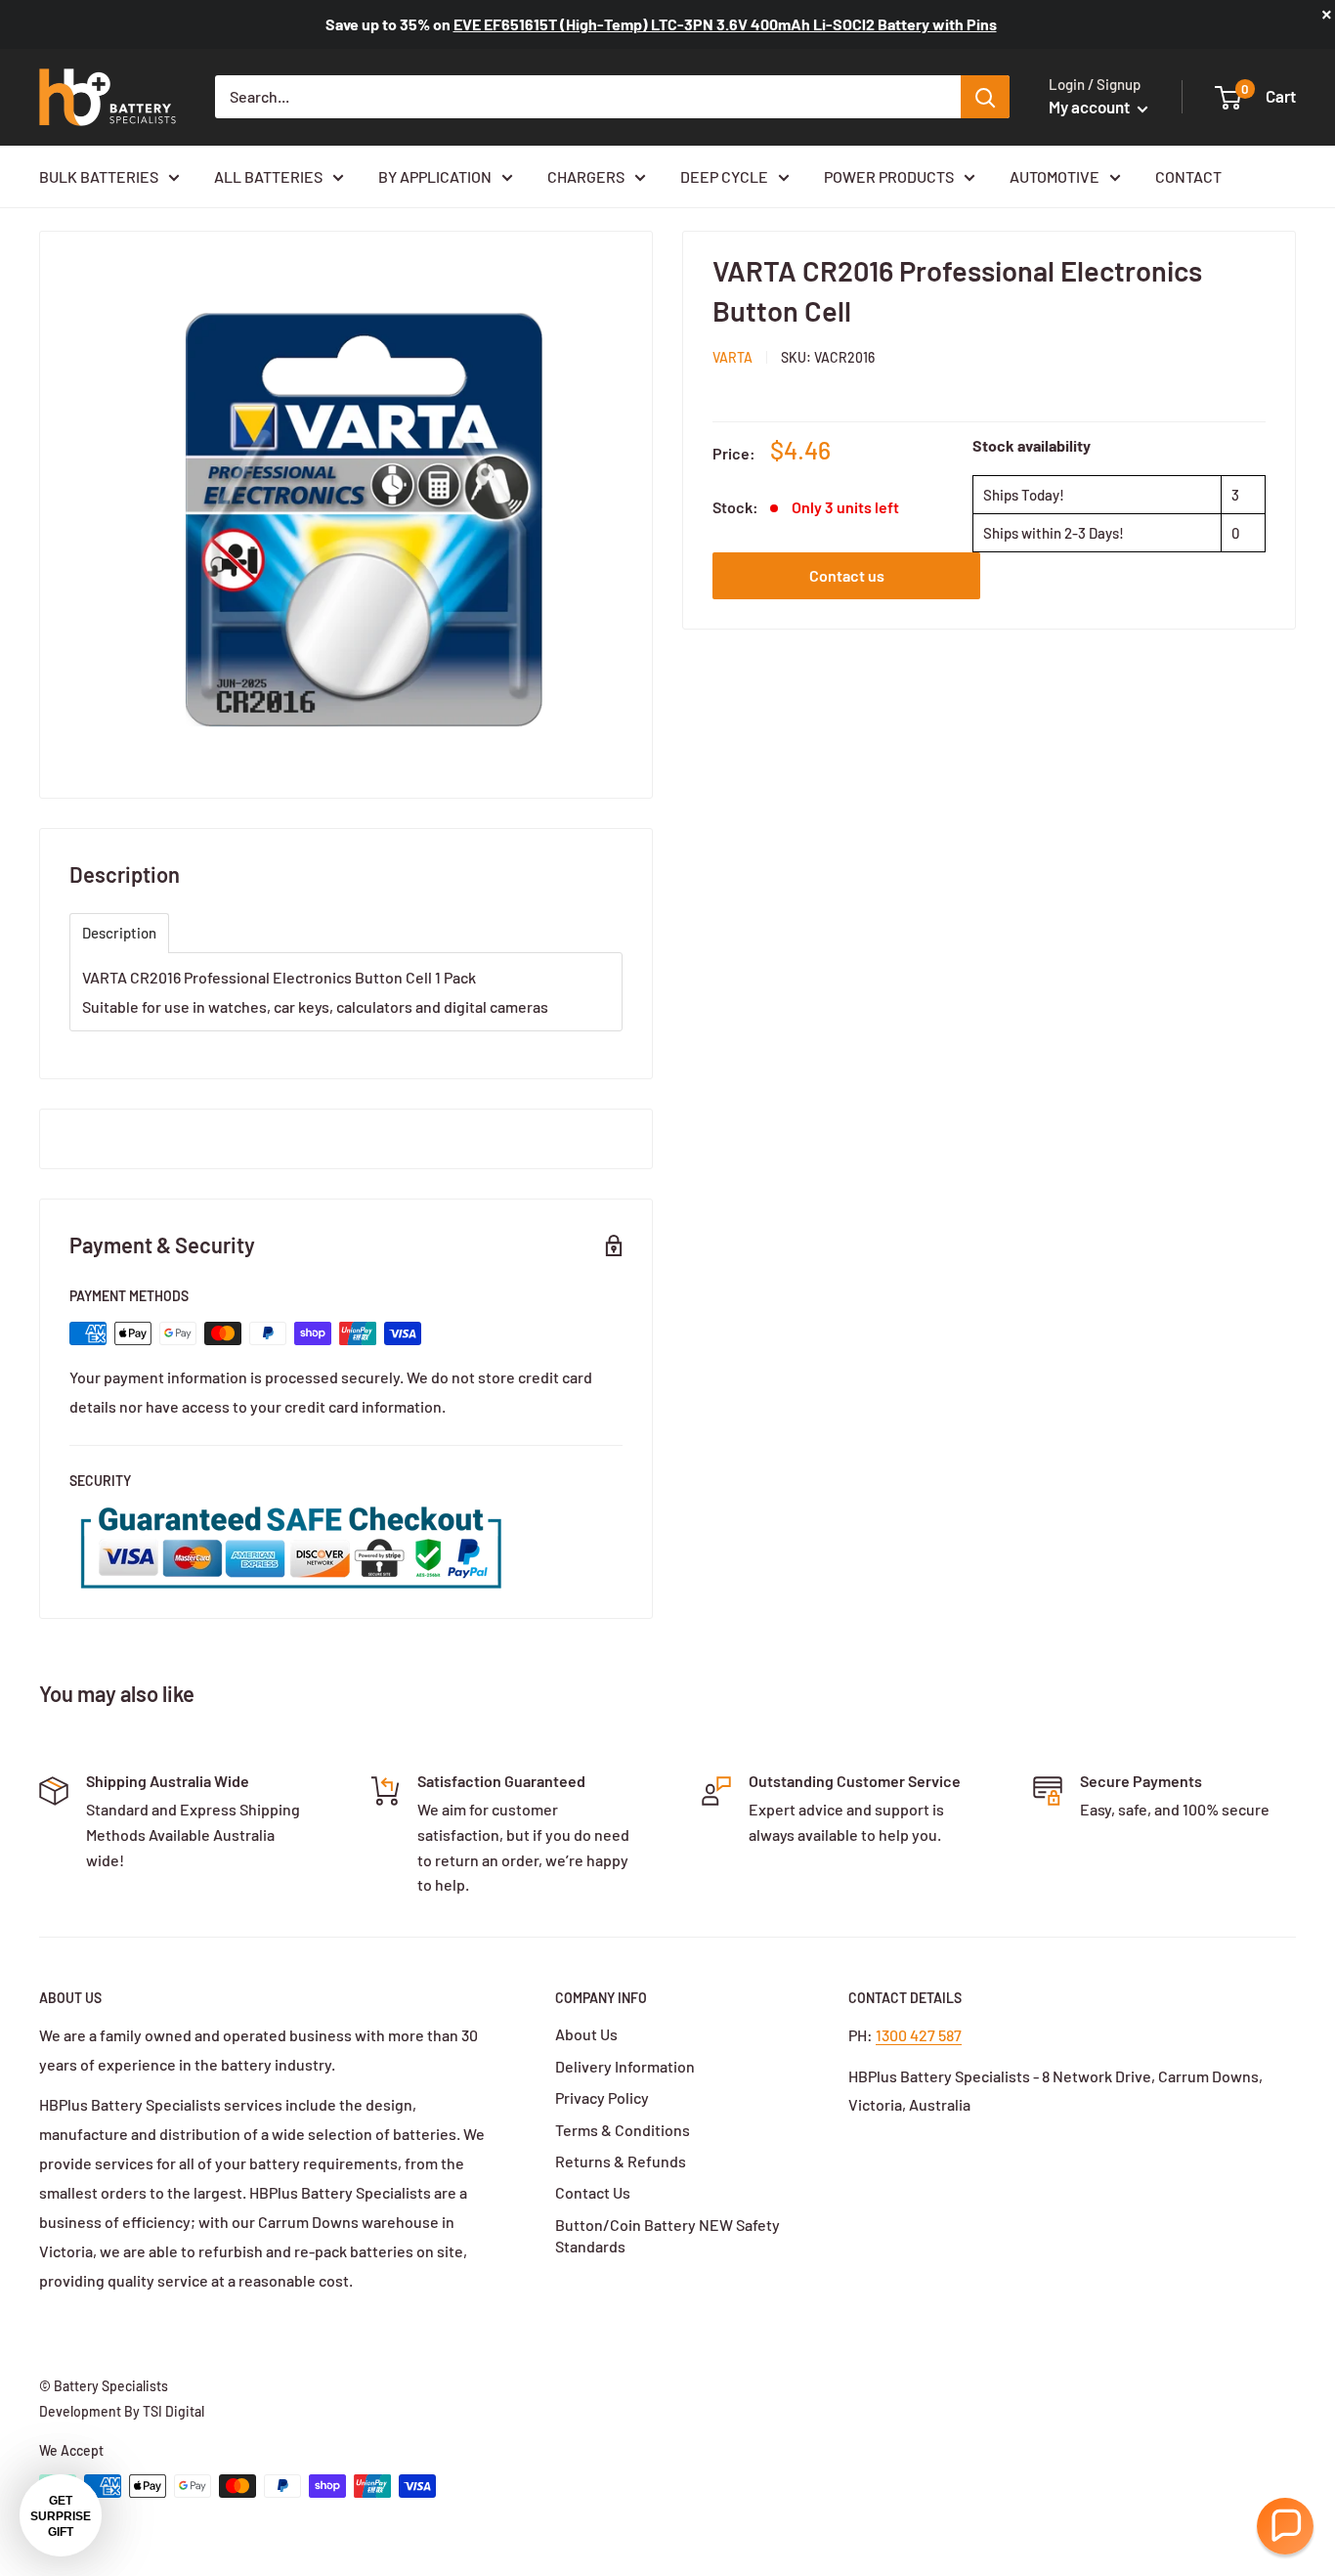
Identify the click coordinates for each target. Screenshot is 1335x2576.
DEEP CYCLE (724, 176)
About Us (586, 2034)
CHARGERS (586, 176)
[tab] (119, 933)
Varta (732, 357)
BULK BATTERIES (99, 176)
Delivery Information (625, 2066)
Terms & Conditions (623, 2130)
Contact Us (593, 2192)
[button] (1285, 2526)
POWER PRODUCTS (889, 176)
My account (1091, 107)
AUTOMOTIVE (1055, 176)
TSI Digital (173, 2411)
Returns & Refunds (621, 2161)
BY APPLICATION (435, 176)
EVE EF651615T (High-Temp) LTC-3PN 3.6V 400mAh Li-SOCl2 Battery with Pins (725, 24)
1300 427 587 (919, 2035)
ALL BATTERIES (268, 176)
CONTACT (1188, 176)
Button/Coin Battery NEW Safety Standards (667, 2235)
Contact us (847, 575)
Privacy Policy (602, 2097)
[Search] (985, 97)
